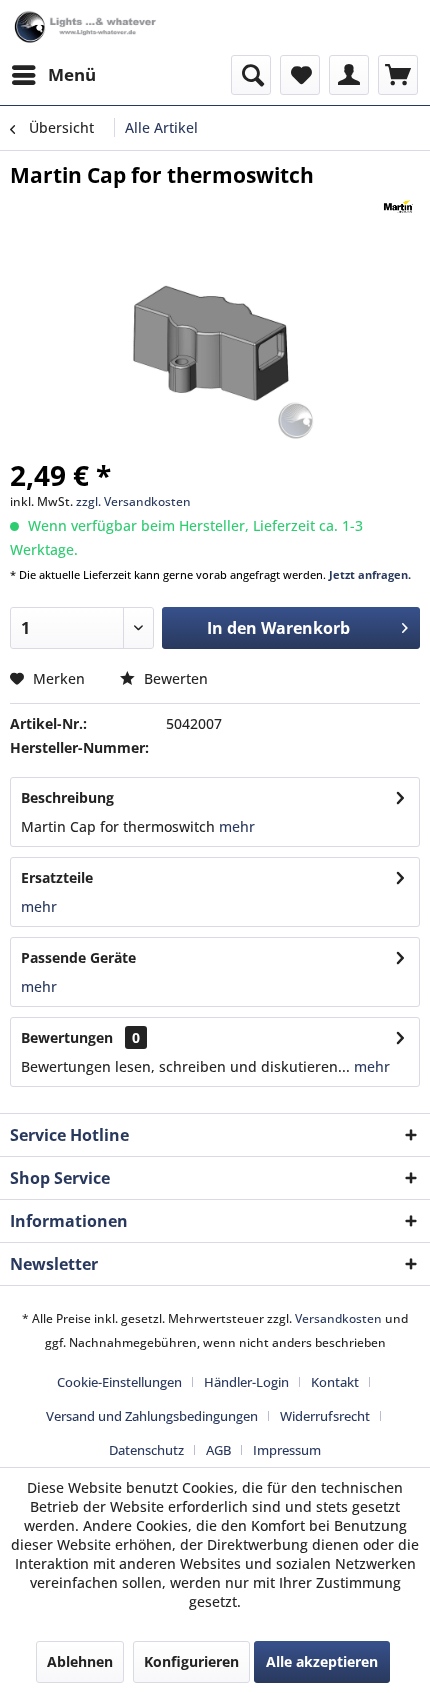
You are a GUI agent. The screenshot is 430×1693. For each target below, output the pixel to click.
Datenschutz (146, 1450)
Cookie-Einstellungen (119, 1382)
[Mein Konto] (349, 75)
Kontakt (335, 1382)
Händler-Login (246, 1382)
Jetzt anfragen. (370, 574)
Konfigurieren (191, 1661)
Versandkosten (338, 1318)
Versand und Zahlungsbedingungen (152, 1416)
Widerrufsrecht (325, 1416)
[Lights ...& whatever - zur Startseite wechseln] (86, 27)
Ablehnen (80, 1661)
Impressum (287, 1450)
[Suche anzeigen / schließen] (251, 75)
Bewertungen (67, 1037)
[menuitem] (53, 75)
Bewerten (174, 678)
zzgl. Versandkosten (133, 501)
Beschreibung (67, 797)
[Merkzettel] (300, 75)
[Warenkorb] (398, 75)
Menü (72, 74)
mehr (235, 826)
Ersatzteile (57, 877)
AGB (218, 1450)
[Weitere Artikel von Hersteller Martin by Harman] (398, 206)
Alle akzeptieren (322, 1661)
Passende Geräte (78, 957)
